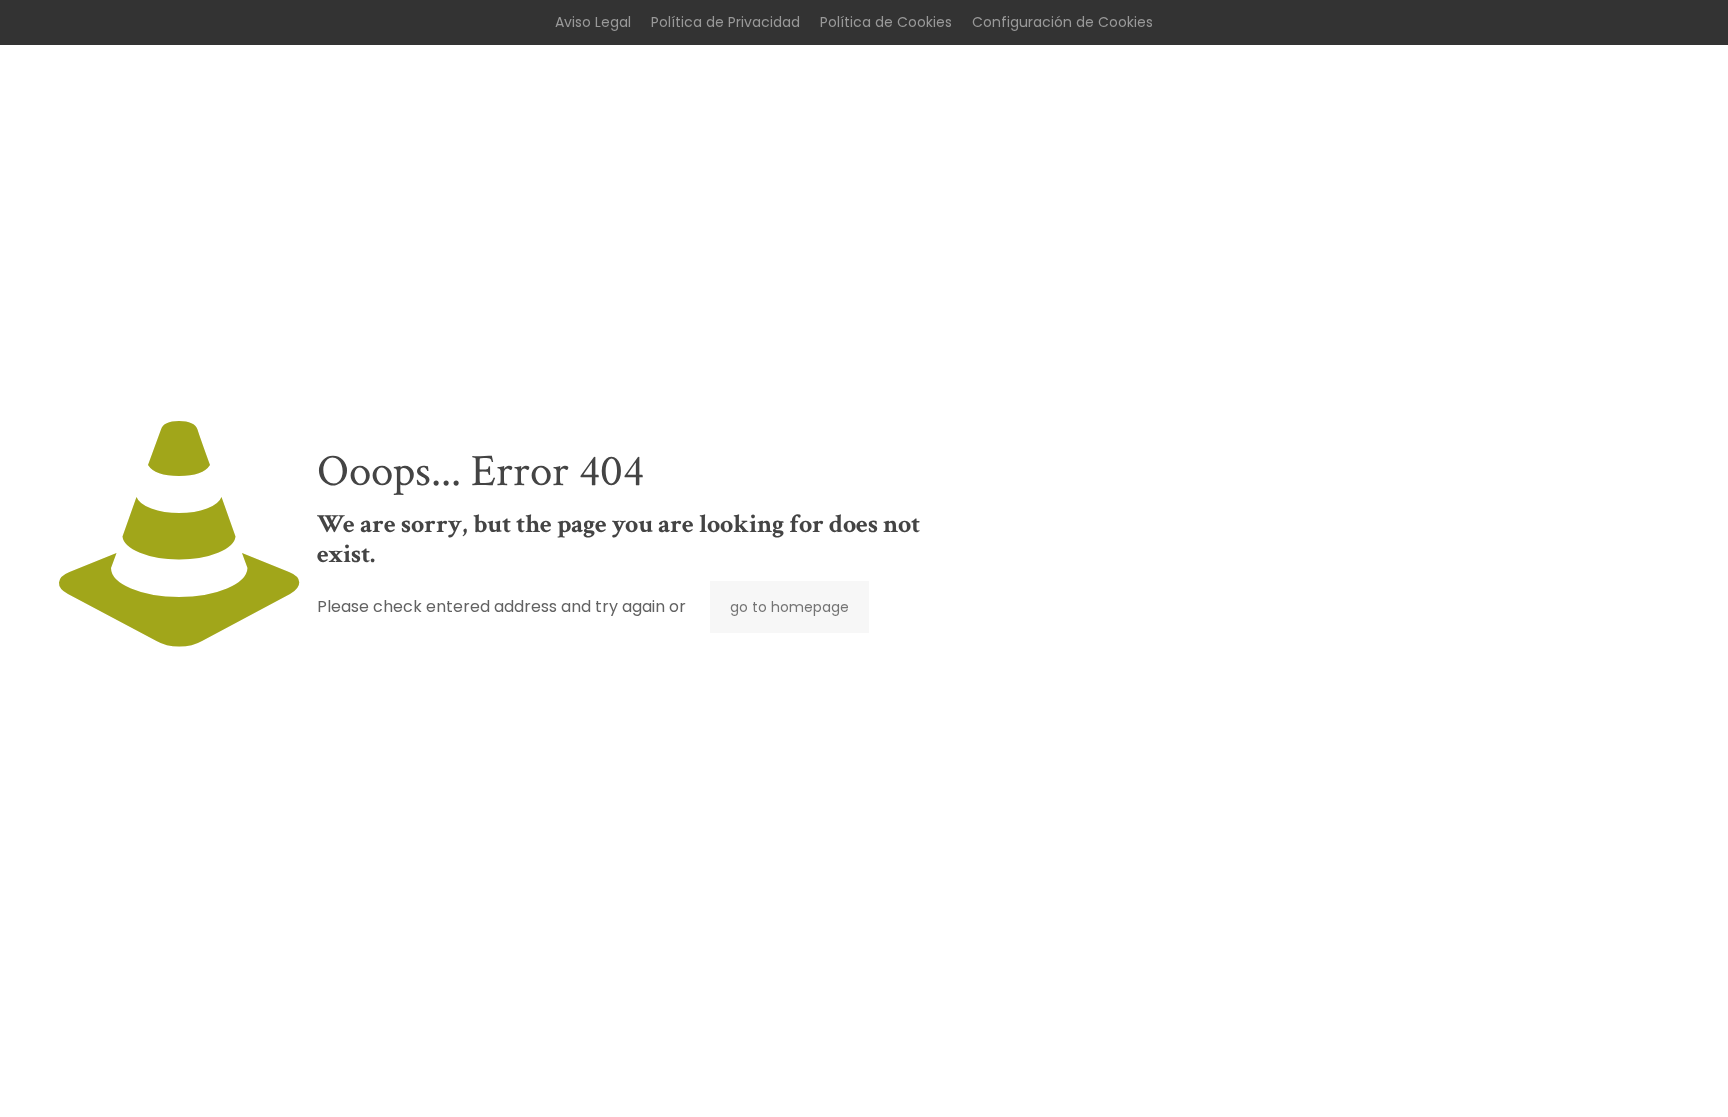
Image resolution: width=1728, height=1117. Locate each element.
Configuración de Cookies (1062, 22)
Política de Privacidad (725, 22)
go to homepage (789, 607)
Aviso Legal (593, 22)
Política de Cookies (886, 22)
